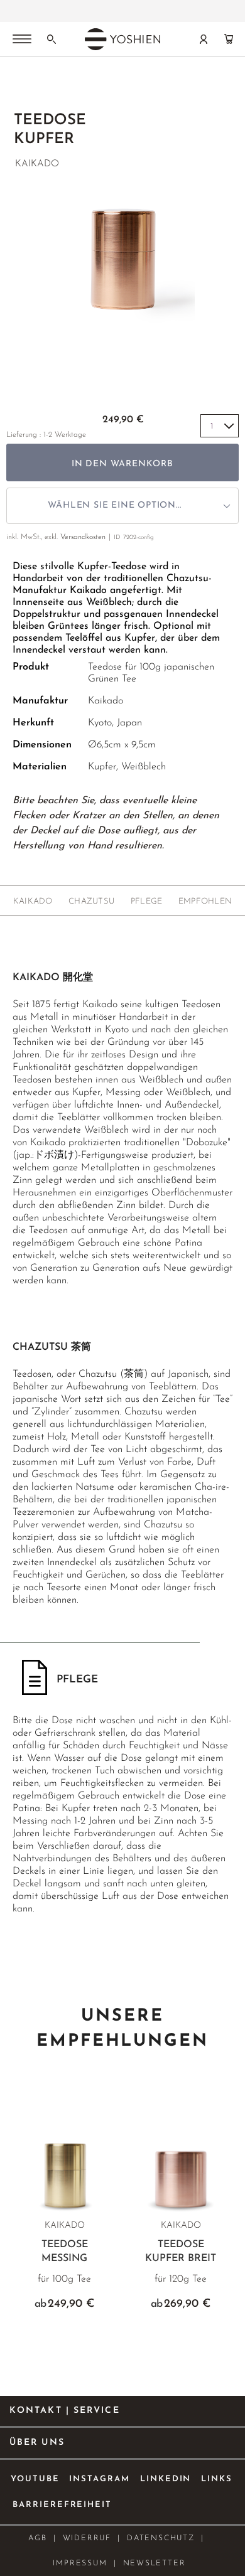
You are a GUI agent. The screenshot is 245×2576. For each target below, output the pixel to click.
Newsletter (155, 2563)
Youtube (35, 2479)
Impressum (80, 2563)
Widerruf (87, 2538)
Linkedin (166, 2479)
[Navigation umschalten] (22, 40)
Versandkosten (83, 537)
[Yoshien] (122, 39)
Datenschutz (161, 2538)
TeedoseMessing (65, 2252)
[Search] (52, 39)
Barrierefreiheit (62, 2505)
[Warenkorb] (229, 39)
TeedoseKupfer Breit (181, 2252)
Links (217, 2479)
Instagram (100, 2479)
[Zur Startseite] (20, 88)
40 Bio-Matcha (122, 11)
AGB (37, 2538)
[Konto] (204, 39)
